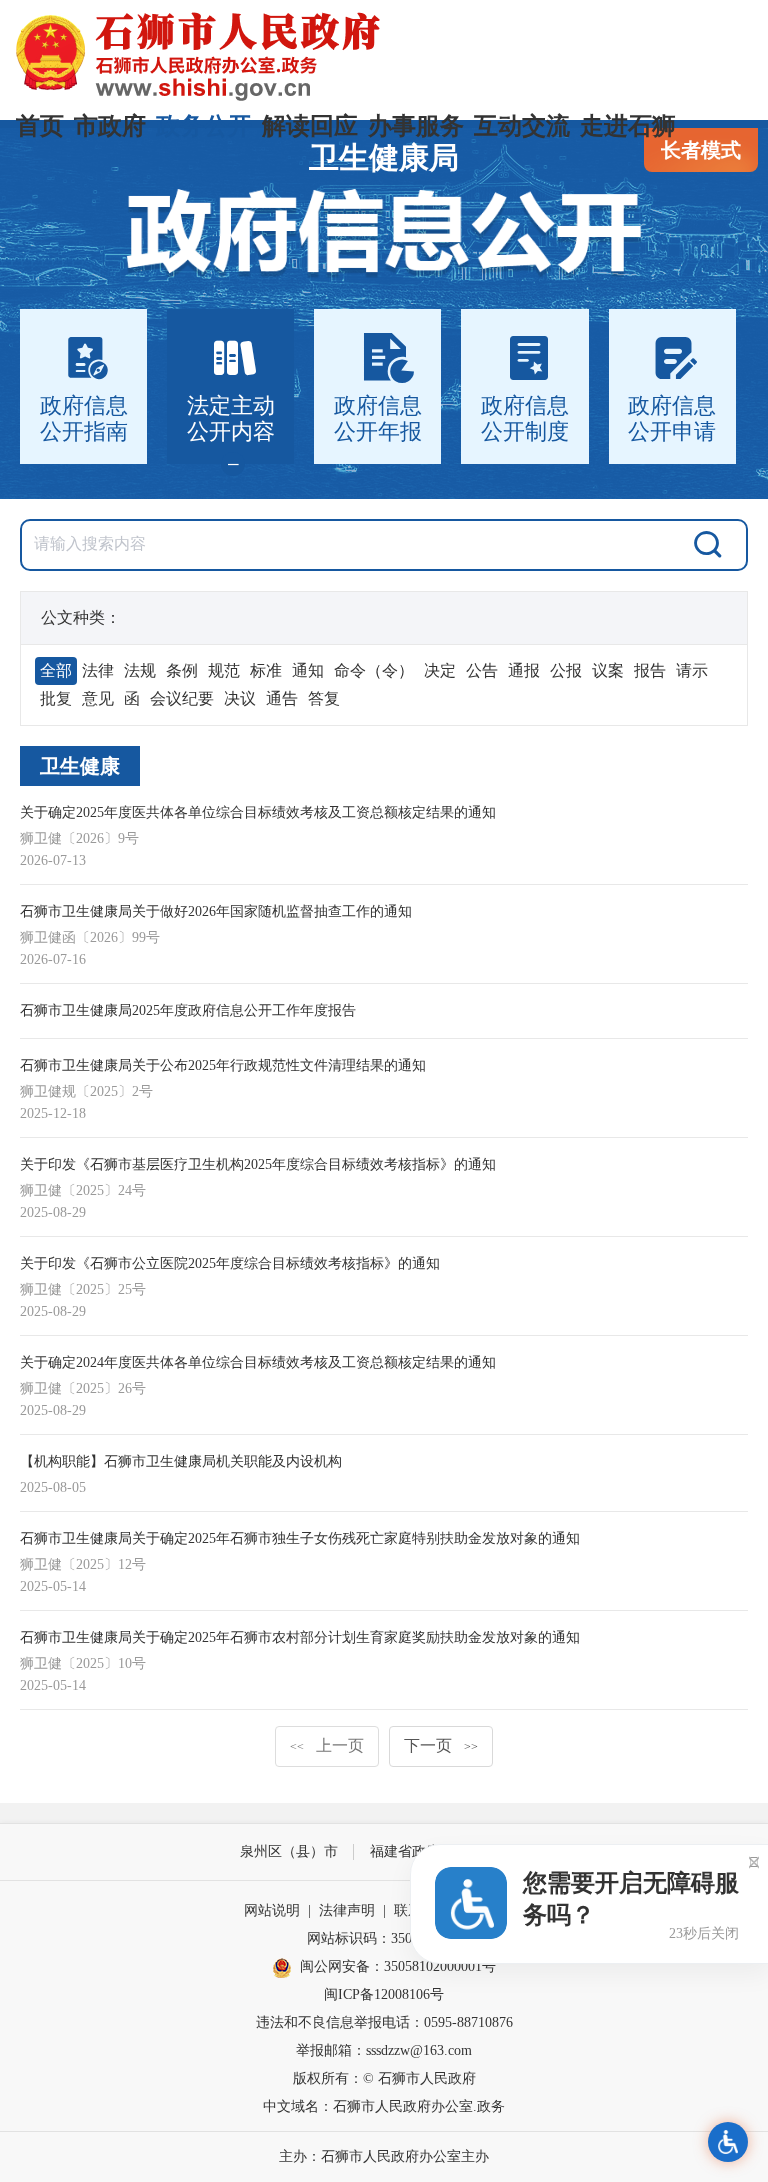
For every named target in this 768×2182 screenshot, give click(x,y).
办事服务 (416, 126)
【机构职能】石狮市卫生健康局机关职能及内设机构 (181, 1461)
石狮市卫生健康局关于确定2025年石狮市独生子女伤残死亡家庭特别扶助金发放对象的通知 (300, 1538)
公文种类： (81, 617)
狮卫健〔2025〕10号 (83, 1663)
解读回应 (310, 126)
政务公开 (204, 126)
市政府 (110, 126)
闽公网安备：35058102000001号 (398, 1966)
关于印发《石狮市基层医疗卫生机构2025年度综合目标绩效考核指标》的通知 (258, 1164)
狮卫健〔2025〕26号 (83, 1388)
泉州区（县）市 (289, 1851)
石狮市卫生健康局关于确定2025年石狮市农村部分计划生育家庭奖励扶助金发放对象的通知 (300, 1637)
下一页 (441, 1745)
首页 (40, 126)
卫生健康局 (384, 157)
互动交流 (522, 126)
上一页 (327, 1745)
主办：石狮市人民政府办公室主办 (384, 2156)
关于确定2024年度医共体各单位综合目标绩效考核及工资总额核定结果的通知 (258, 1362)
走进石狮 (628, 126)
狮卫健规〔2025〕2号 (86, 1091)
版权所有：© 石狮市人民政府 (384, 2078)
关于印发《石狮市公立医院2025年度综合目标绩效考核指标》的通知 (230, 1263)
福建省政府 (405, 1851)
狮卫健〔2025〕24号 (83, 1190)
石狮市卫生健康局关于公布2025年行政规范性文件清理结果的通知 (223, 1065)
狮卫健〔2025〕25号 (83, 1289)
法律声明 (347, 1910)
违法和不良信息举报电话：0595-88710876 (384, 2022)
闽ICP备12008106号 (384, 1994)
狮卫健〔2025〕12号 (83, 1564)
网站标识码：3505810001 (384, 1938)
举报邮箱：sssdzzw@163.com (384, 2050)
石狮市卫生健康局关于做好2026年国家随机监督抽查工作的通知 (216, 911)
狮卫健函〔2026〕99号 (90, 937)
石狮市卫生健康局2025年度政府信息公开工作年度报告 (188, 1010)
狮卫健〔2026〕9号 (79, 838)
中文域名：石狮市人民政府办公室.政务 (384, 2106)
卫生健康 (80, 766)
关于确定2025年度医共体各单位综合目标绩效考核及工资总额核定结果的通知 (258, 812)
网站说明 (272, 1910)
